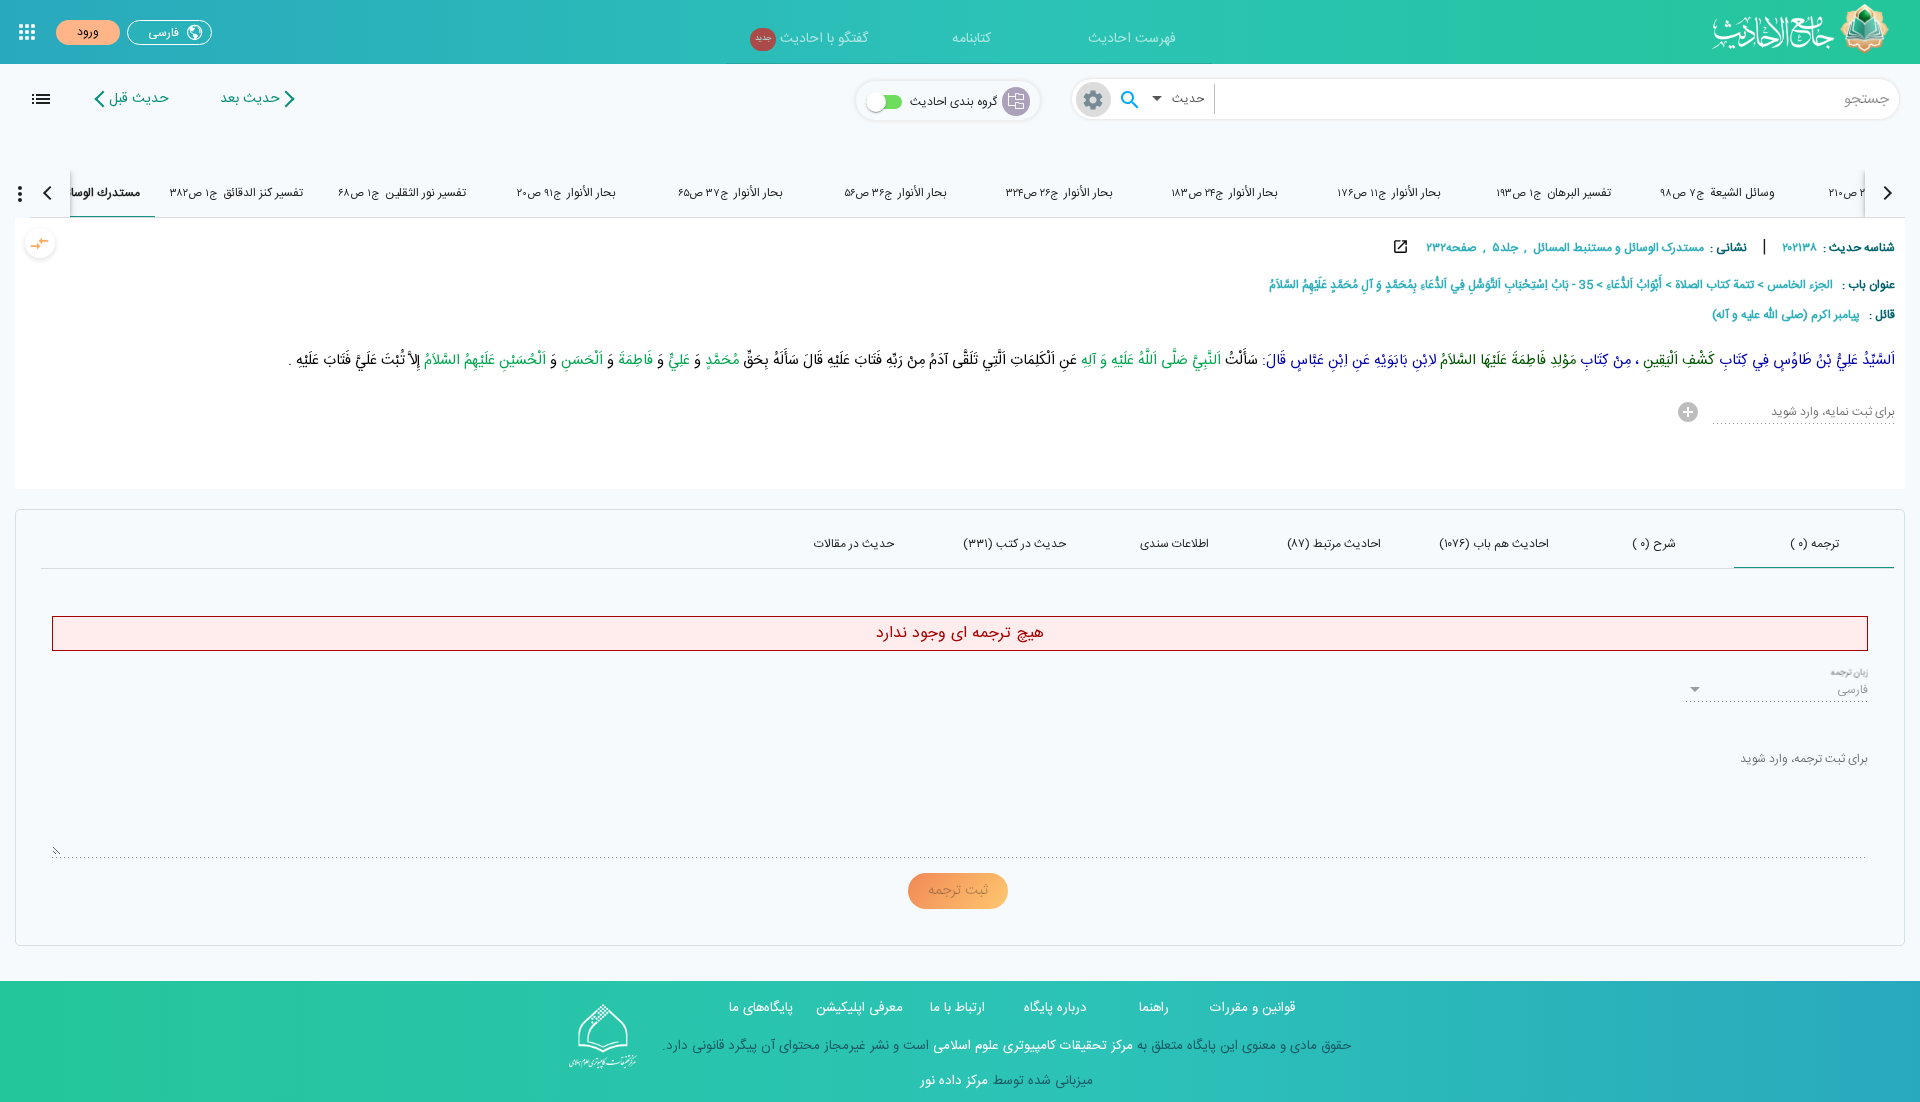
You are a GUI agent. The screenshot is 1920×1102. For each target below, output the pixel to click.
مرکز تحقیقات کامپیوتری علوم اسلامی (1031, 1046)
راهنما (1154, 1008)
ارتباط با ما (957, 1008)
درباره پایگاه (1055, 1008)
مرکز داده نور (954, 1081)
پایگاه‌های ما (761, 1008)
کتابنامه (971, 39)
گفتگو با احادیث (811, 39)
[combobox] (1557, 99)
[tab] (1718, 193)
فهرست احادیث (1132, 39)
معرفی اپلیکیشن (859, 1008)
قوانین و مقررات (1252, 1008)
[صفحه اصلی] (1807, 32)
